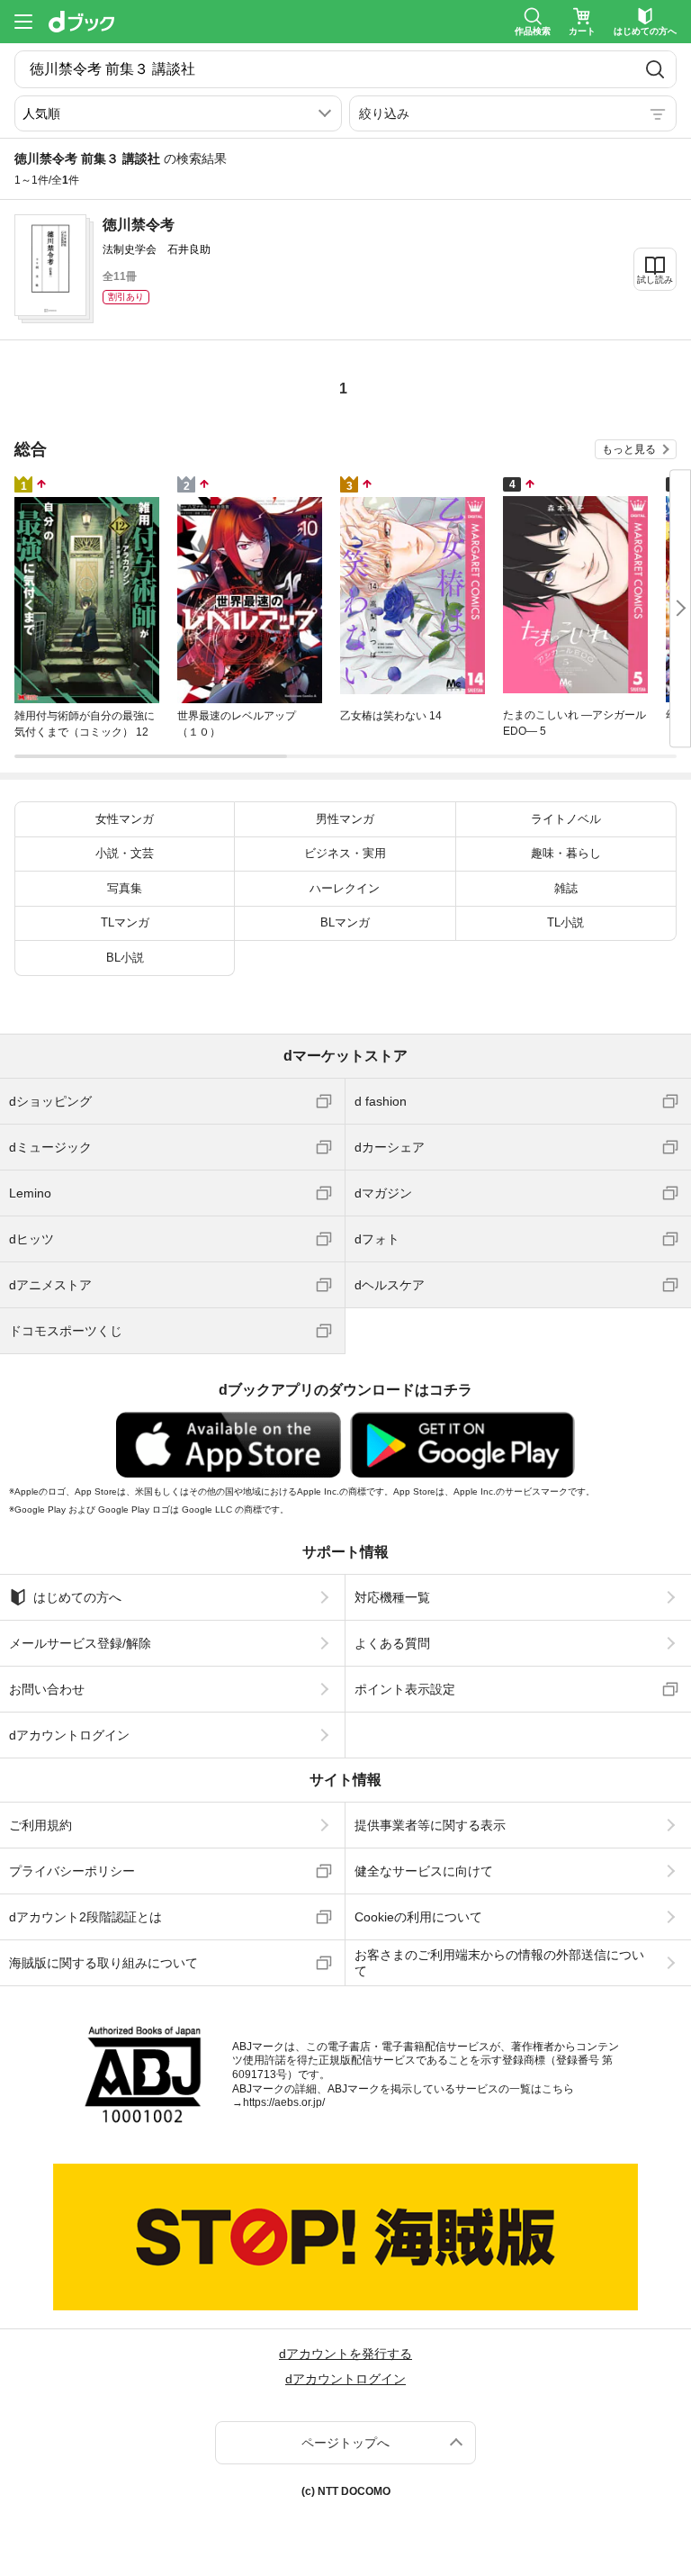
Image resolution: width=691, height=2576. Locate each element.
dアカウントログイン (69, 1735)
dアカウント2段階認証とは (85, 1917)
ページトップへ (345, 2443)
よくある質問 (392, 1643)
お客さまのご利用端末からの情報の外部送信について (499, 1963)
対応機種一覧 (392, 1597)
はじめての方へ (77, 1597)
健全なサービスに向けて (424, 1871)
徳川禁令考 (139, 225)
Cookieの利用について (418, 1917)
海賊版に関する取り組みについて (103, 1963)
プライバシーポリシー (72, 1871)
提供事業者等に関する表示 (430, 1825)
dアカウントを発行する (345, 2354)
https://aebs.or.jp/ (284, 2102)
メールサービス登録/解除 (80, 1643)
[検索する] (655, 69)
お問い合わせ (47, 1689)
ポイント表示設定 (405, 1689)
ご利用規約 (40, 1825)
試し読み (655, 280)
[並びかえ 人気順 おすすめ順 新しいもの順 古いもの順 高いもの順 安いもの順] (178, 113)
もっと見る (629, 449)
